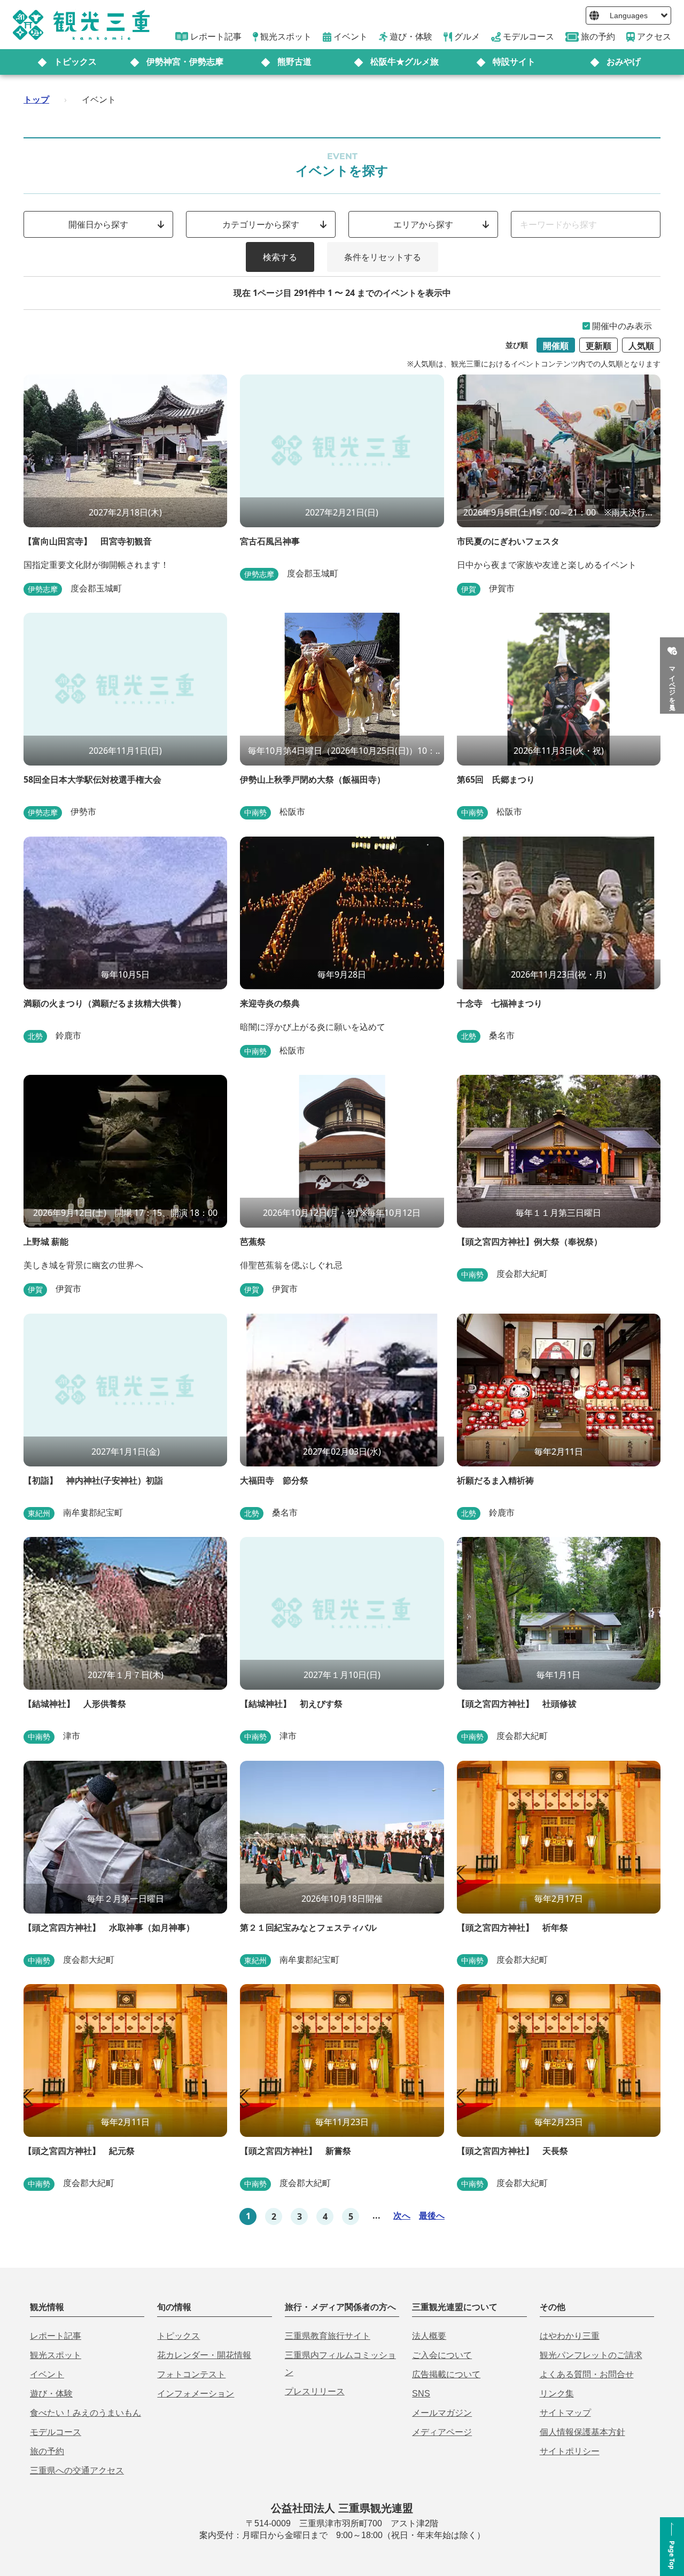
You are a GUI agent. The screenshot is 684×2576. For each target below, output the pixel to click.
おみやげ (624, 62)
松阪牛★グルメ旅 (405, 62)
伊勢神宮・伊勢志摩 (185, 62)
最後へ (432, 2215)
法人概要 (429, 2336)
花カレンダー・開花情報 (204, 2355)
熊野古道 (294, 62)
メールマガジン (442, 2413)
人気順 (641, 346)
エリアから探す (423, 224)
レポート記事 (56, 2336)
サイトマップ (565, 2413)
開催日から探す (98, 224)
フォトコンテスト (191, 2374)
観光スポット (56, 2355)
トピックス (75, 62)
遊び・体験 (51, 2394)
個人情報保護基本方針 (582, 2432)
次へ (402, 2215)
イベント (47, 2374)
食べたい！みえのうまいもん (85, 2413)
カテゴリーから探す (261, 224)
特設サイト (514, 62)
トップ (36, 99)
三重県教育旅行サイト (328, 2336)
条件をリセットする (383, 257)
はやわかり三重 (570, 2336)
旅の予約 (47, 2451)
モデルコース (56, 2432)
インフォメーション (196, 2394)
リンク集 (557, 2394)
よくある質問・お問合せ (587, 2374)
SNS (421, 2394)
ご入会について (442, 2355)
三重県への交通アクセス (77, 2470)
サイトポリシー (570, 2451)
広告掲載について (446, 2374)
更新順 (598, 346)
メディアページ (442, 2432)
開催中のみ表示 (622, 326)
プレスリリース (315, 2391)
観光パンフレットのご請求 (591, 2355)
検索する (280, 257)
